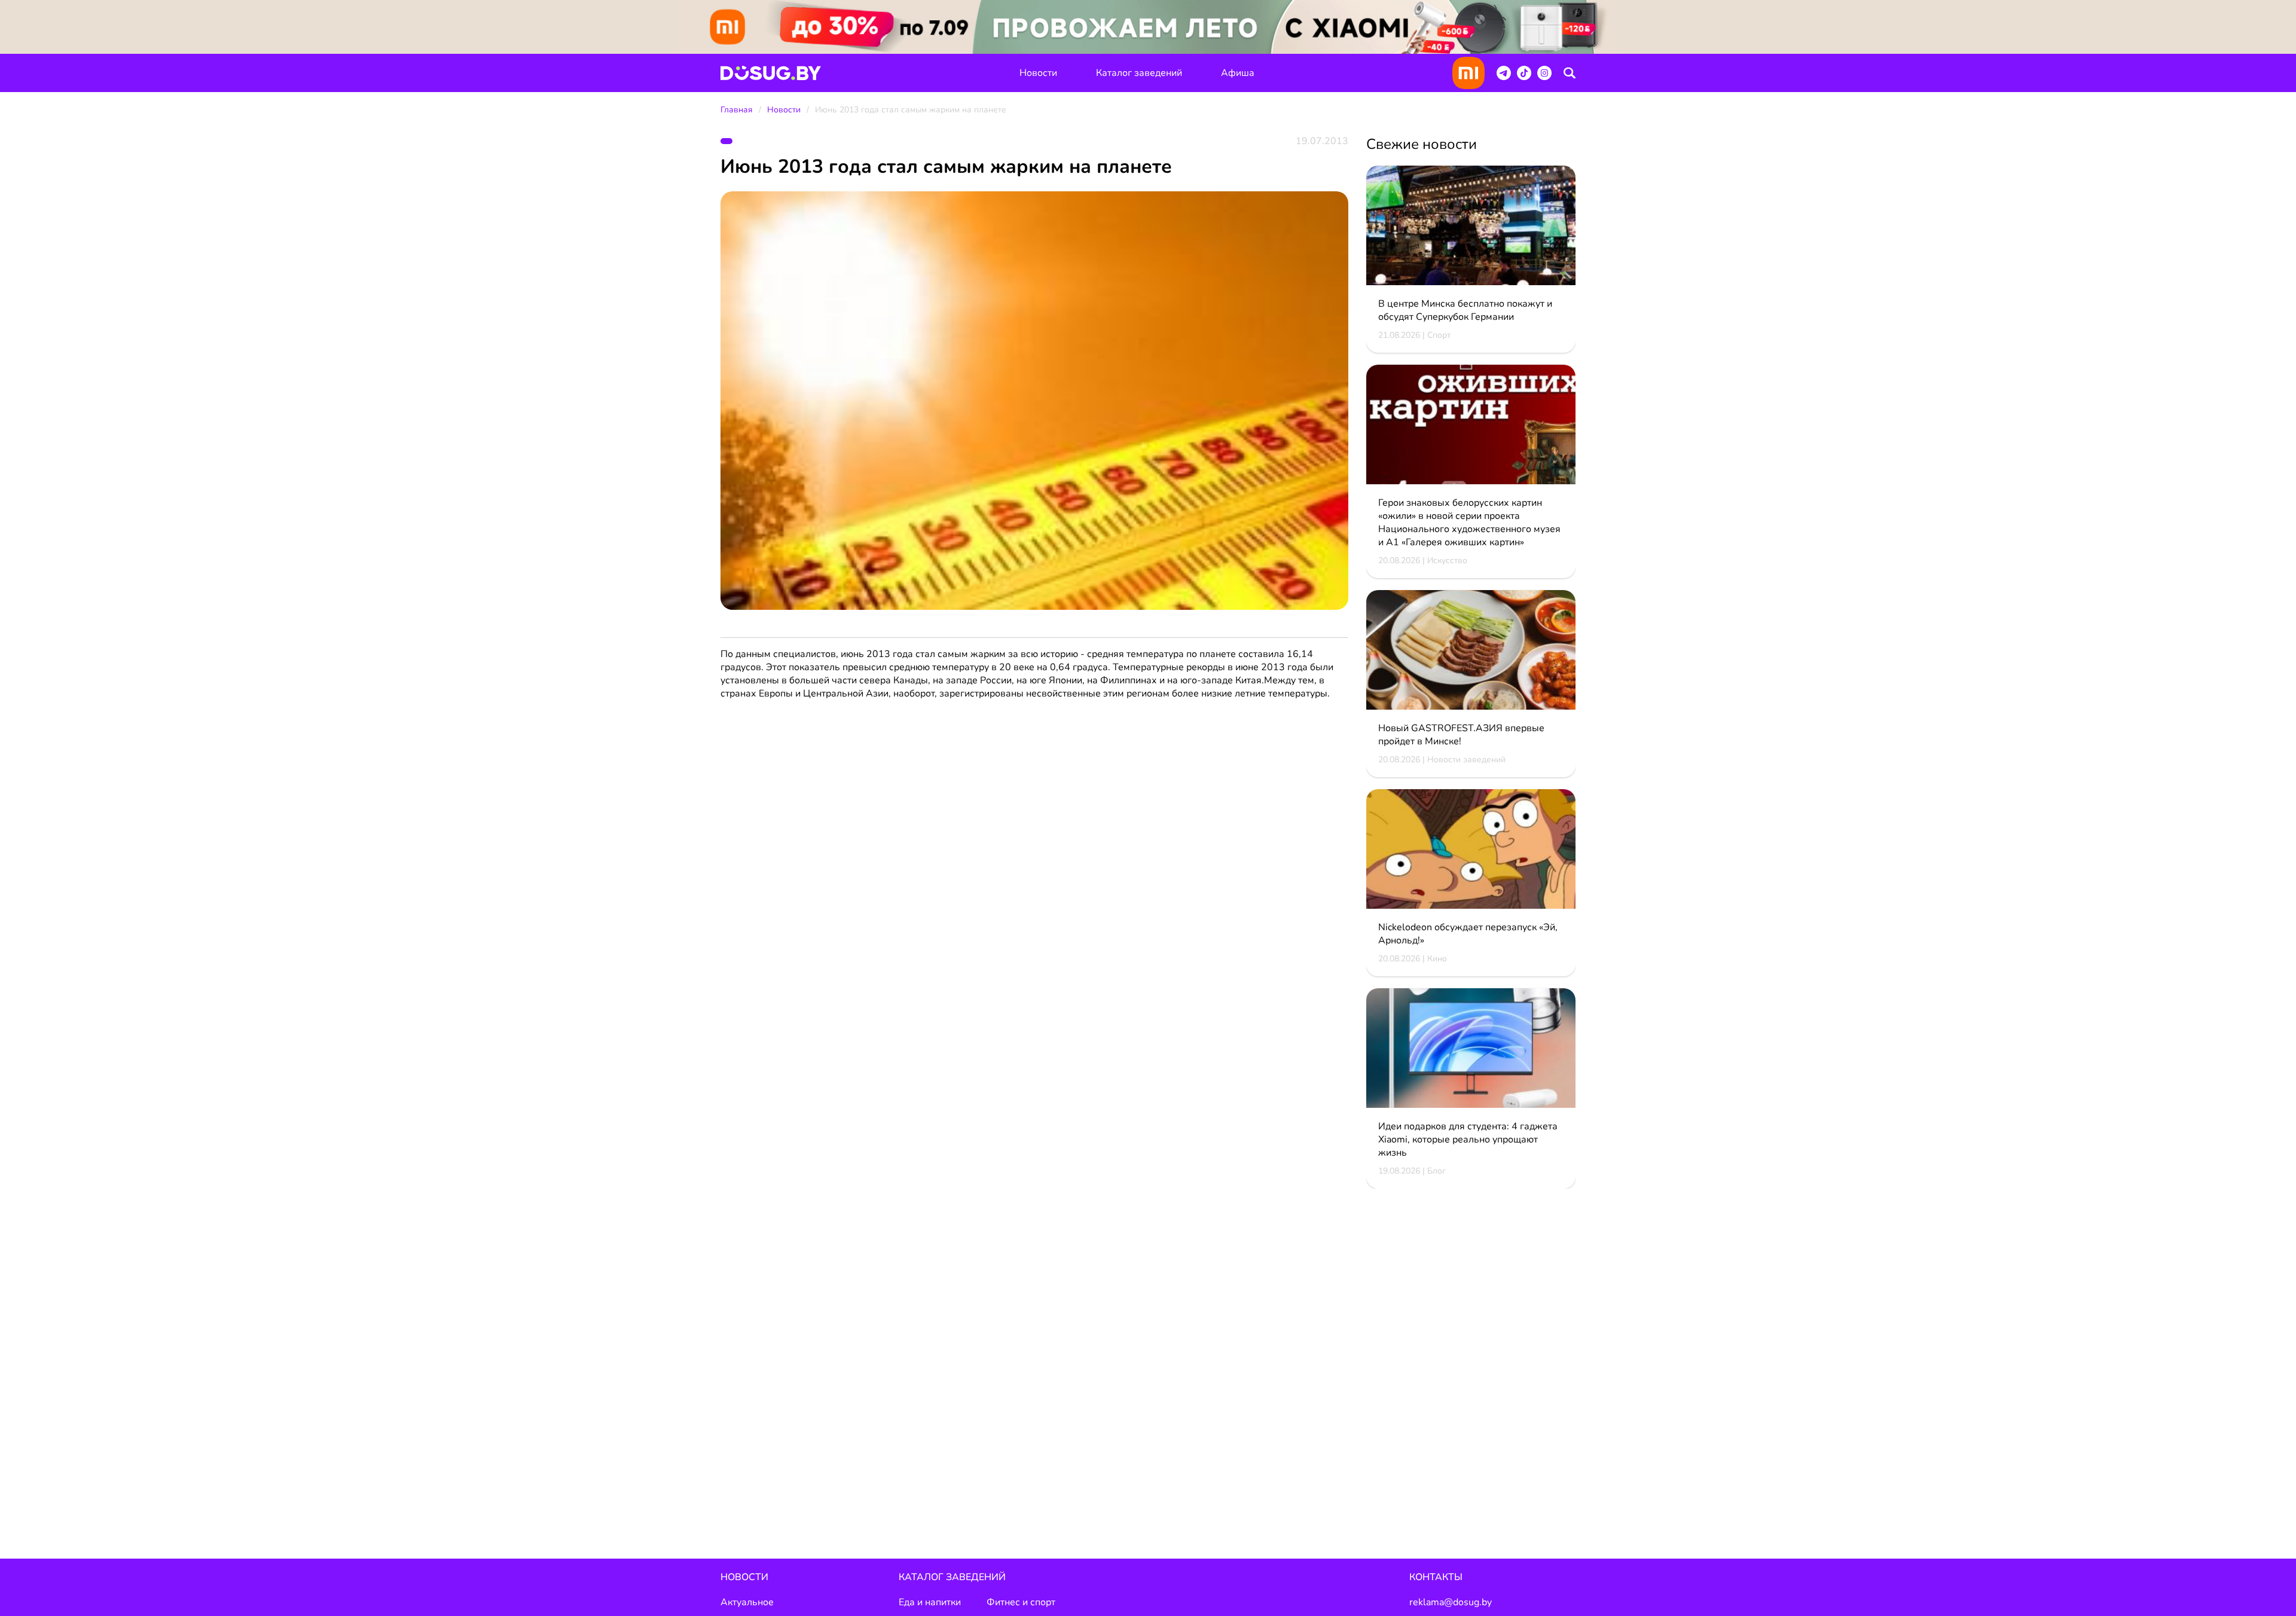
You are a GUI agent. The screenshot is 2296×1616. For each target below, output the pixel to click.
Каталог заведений (1139, 73)
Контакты (1436, 1577)
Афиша (1238, 73)
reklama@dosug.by (1451, 1602)
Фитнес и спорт (1021, 1602)
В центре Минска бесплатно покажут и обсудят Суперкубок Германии (1465, 310)
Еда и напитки (930, 1602)
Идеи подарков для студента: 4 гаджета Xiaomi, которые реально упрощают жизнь (1468, 1140)
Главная (737, 110)
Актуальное (747, 1602)
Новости (1038, 73)
